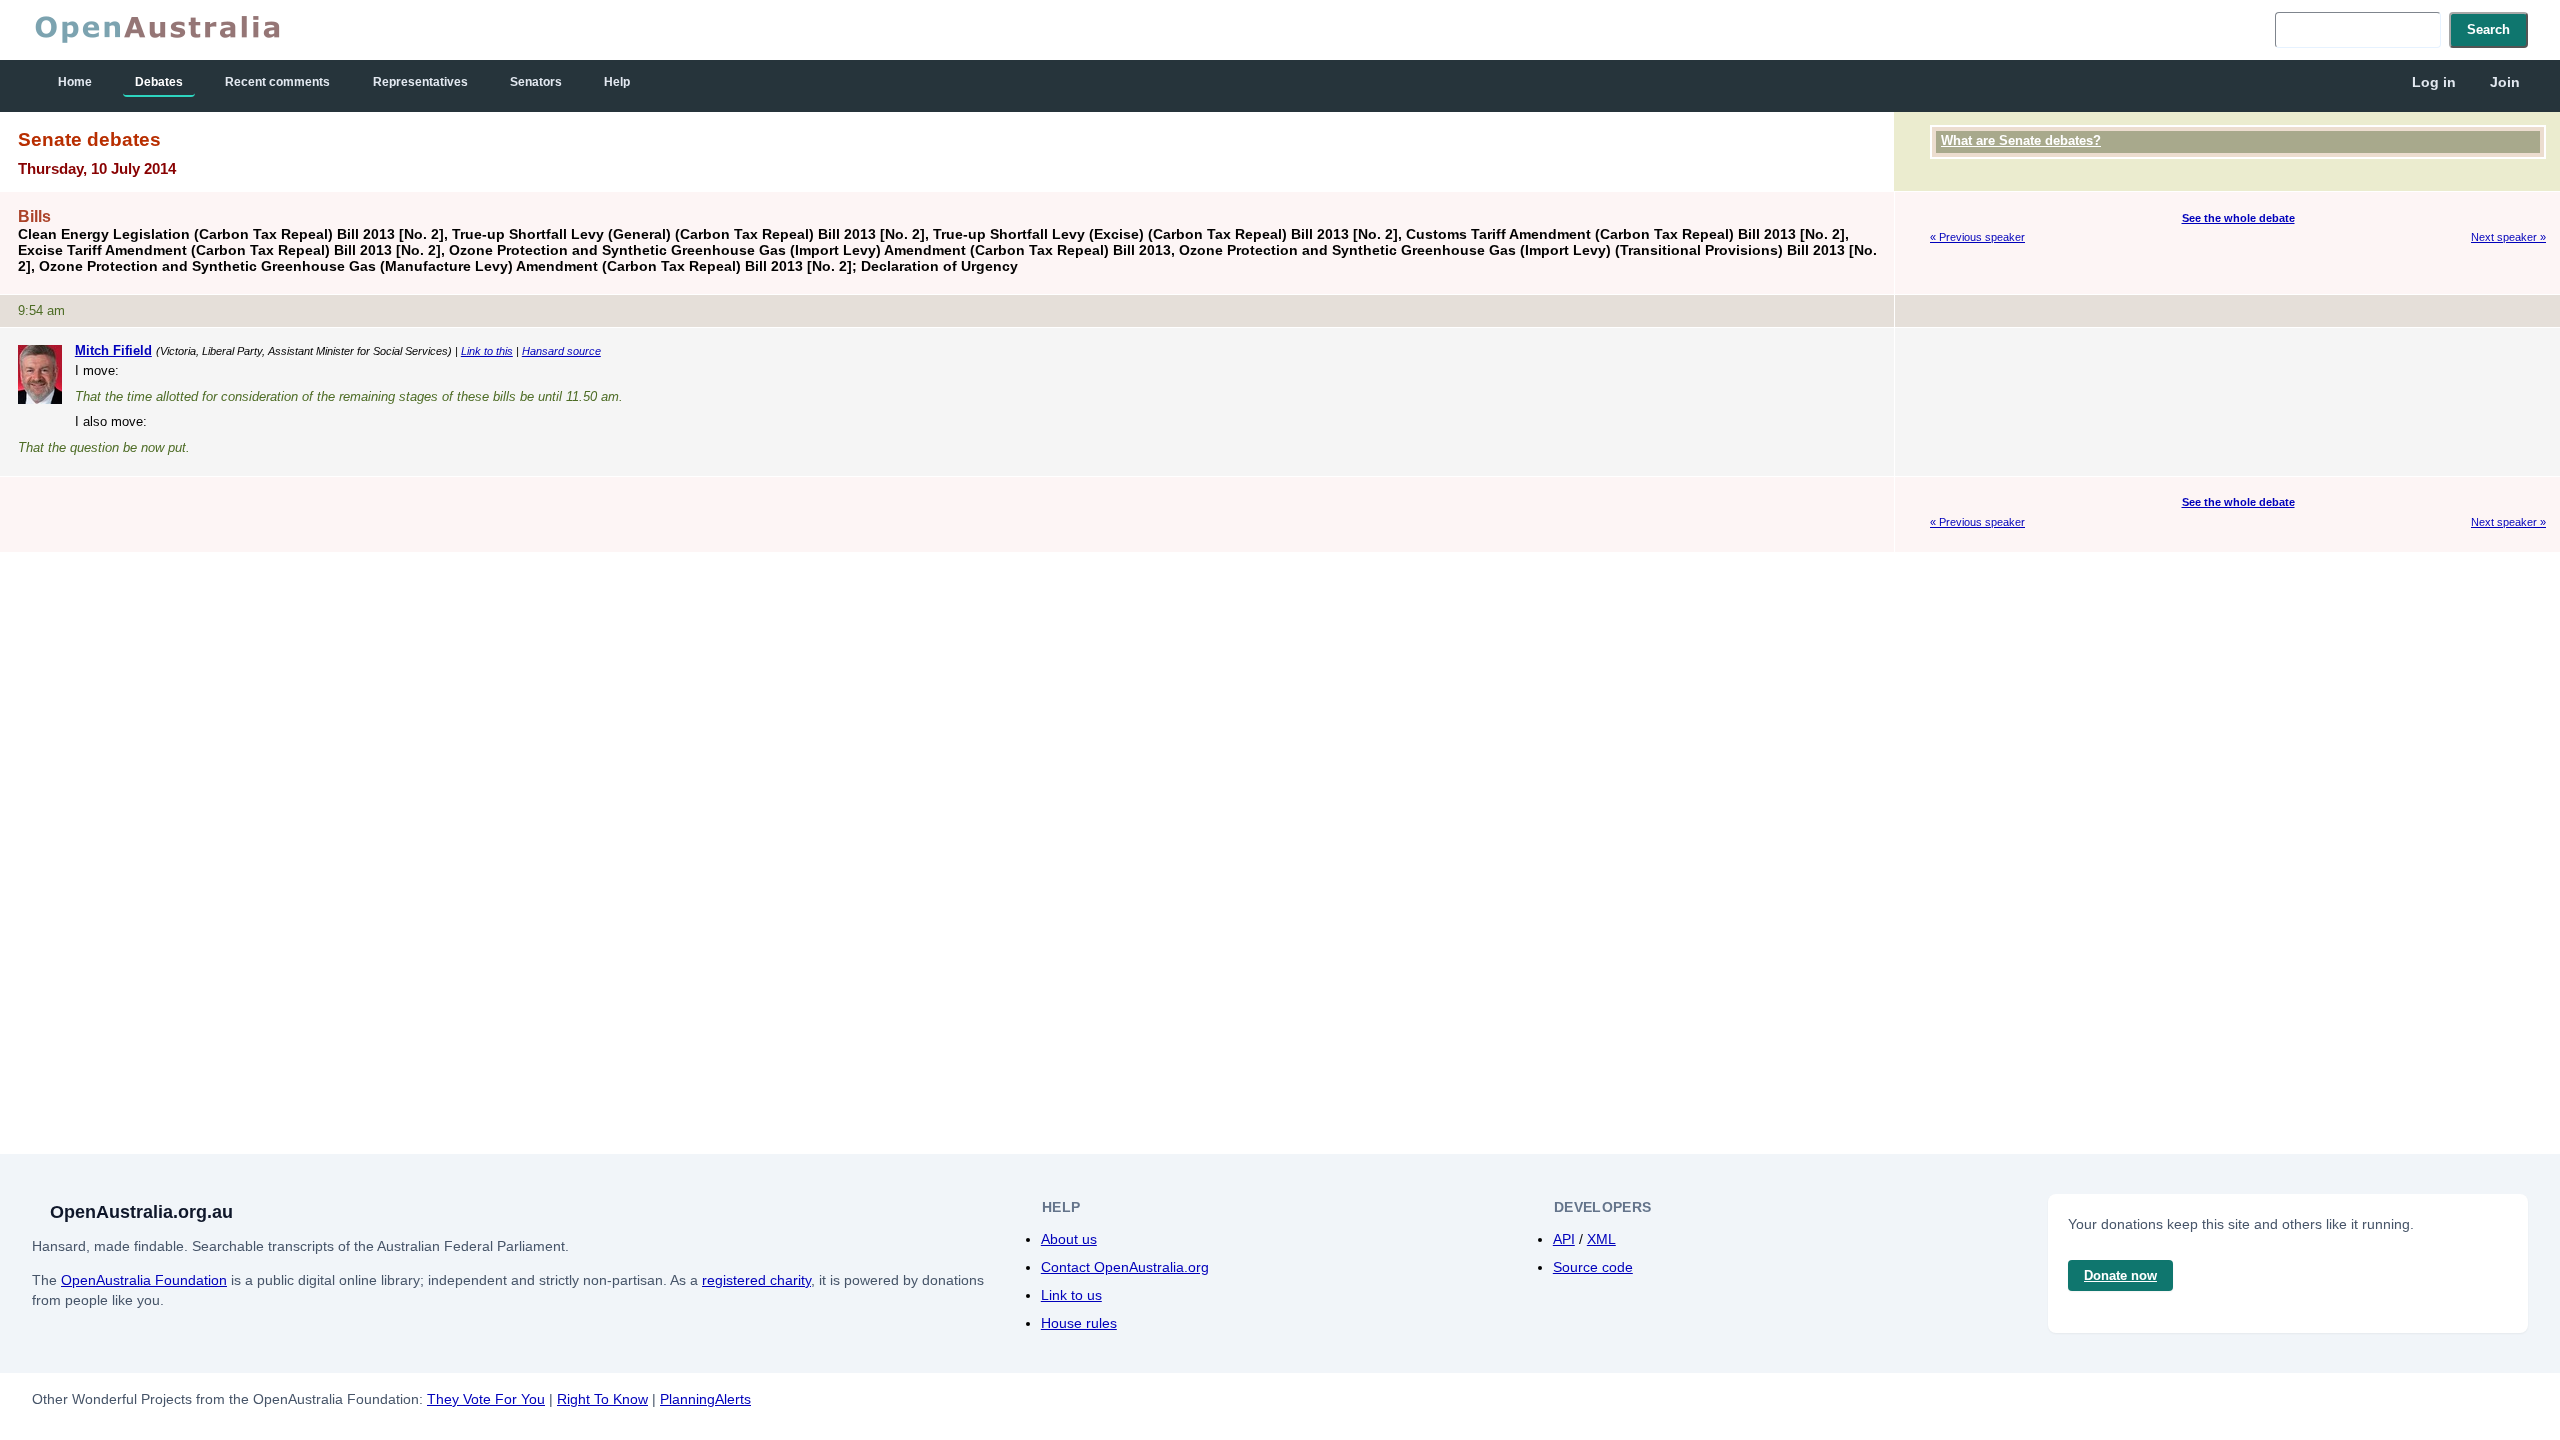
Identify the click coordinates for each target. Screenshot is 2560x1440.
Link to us (1071, 1295)
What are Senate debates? (2021, 140)
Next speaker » (2508, 237)
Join (2505, 82)
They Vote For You (486, 1399)
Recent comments (277, 82)
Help (617, 82)
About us (1069, 1239)
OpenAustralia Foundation (144, 1280)
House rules (1079, 1323)
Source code (1593, 1267)
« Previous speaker (1977, 237)
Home (75, 82)
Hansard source (561, 351)
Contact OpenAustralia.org (1125, 1267)
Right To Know (602, 1399)
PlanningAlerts (705, 1399)
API (1564, 1239)
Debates (159, 82)
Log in (2434, 82)
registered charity (756, 1280)
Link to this (487, 351)
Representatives (420, 82)
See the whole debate (2238, 218)
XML (1601, 1239)
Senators (536, 82)
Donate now (2120, 1275)
